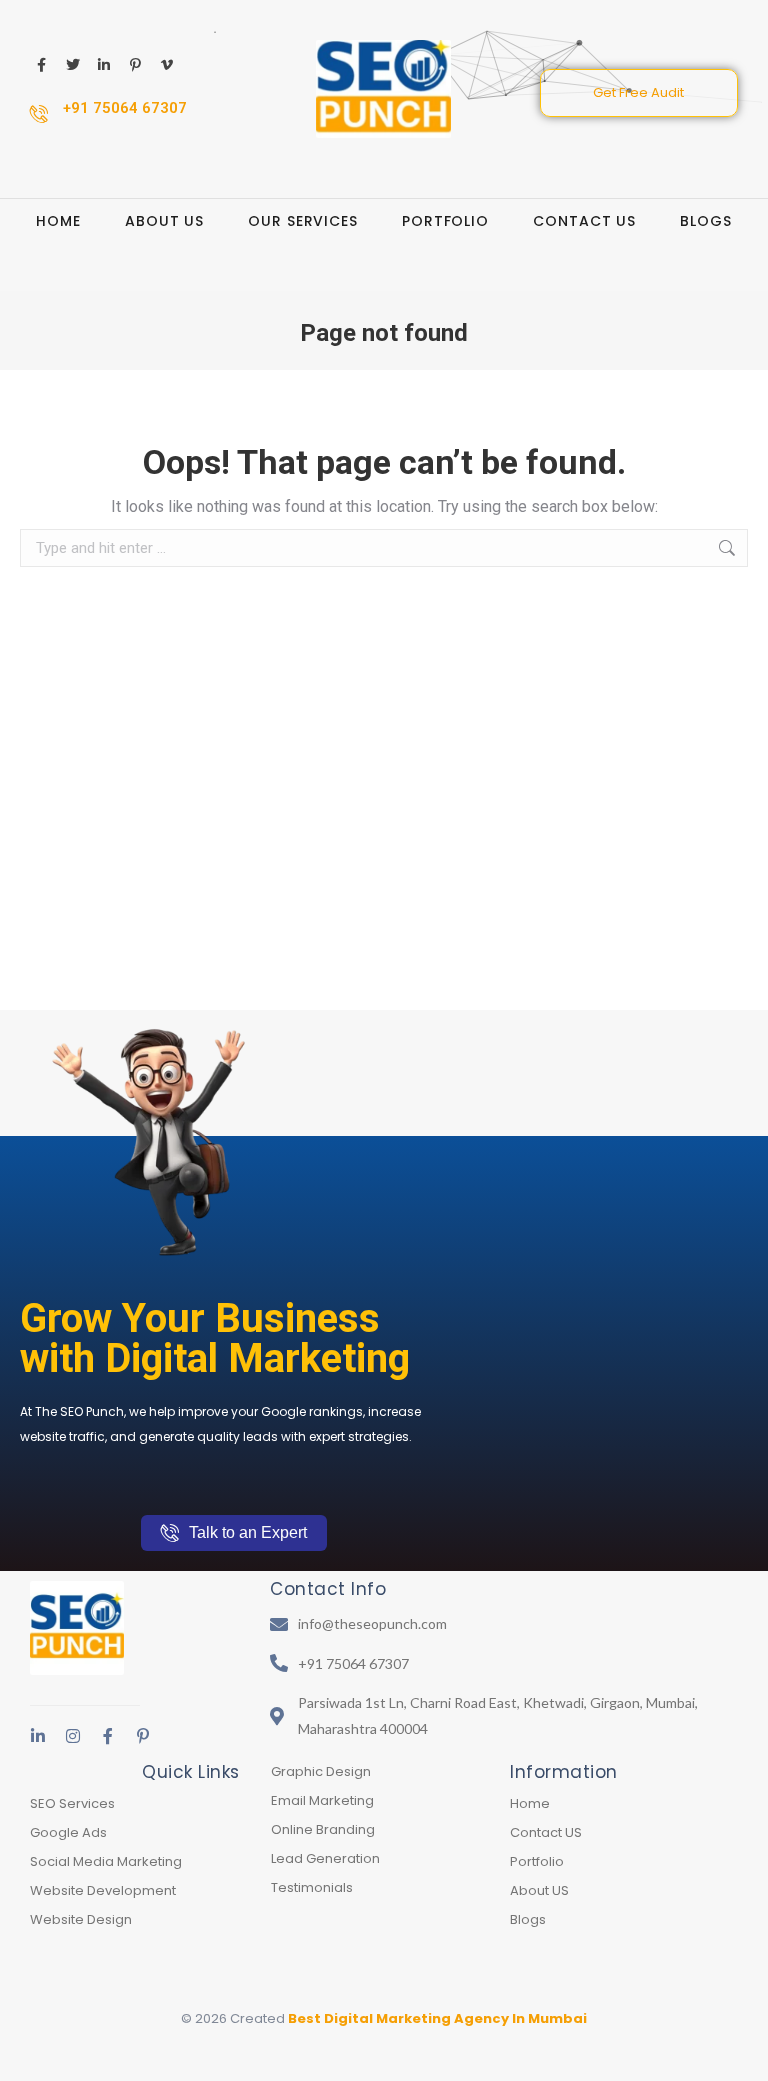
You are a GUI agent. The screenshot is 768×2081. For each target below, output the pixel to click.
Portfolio (445, 221)
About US (164, 221)
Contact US (584, 221)
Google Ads (68, 1832)
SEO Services (72, 1803)
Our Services (303, 221)
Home (58, 221)
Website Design (81, 1919)
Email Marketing (322, 1800)
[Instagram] (73, 1736)
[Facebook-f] (108, 1736)
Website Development (103, 1890)
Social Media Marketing (106, 1861)
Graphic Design (321, 1771)
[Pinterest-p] (143, 1736)
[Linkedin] (38, 1736)
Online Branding (323, 1829)
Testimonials (312, 1887)
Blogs (706, 221)
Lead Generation (325, 1858)
